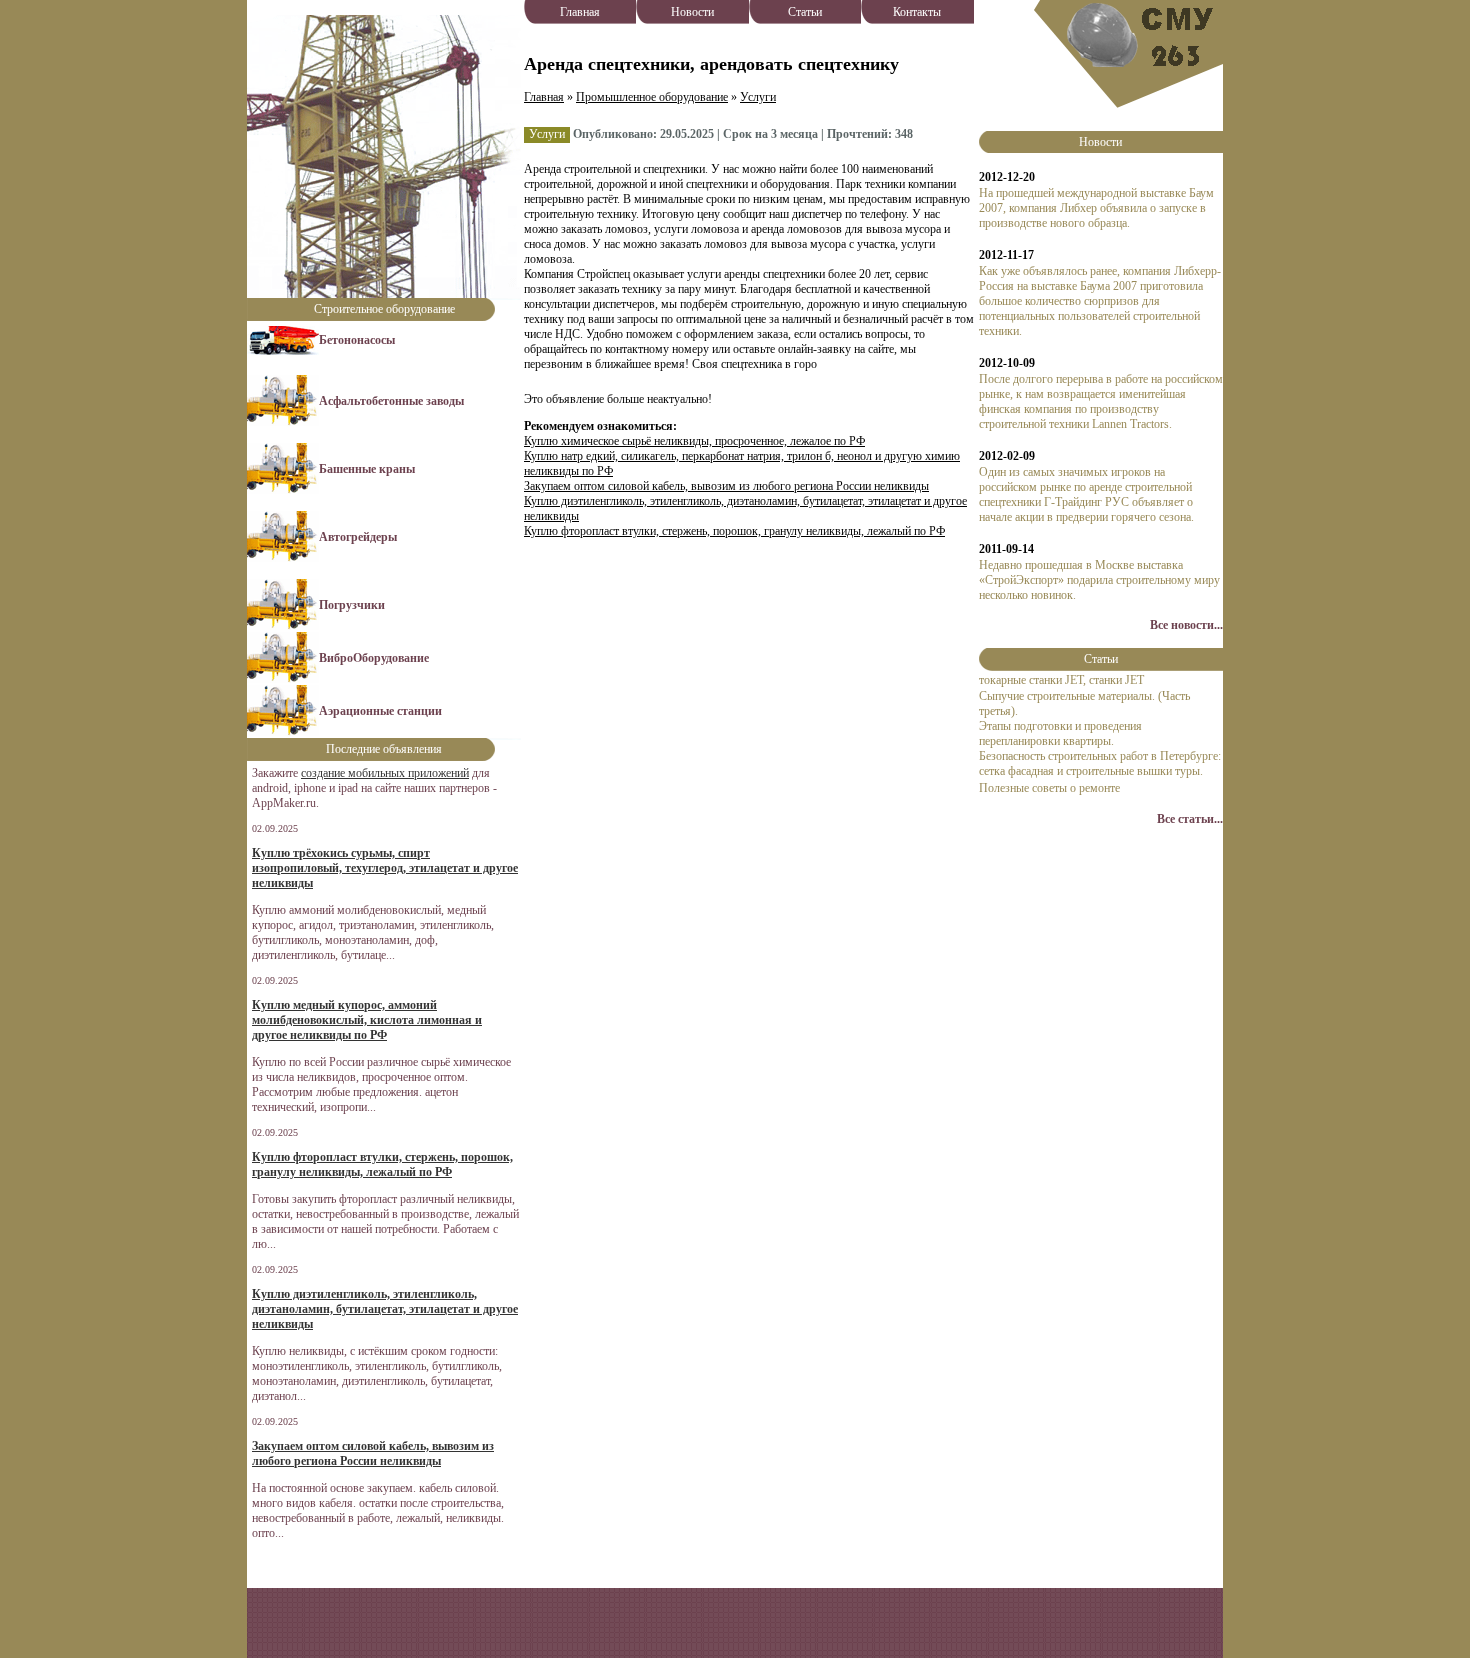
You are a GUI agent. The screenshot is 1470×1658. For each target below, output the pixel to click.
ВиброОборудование (374, 658)
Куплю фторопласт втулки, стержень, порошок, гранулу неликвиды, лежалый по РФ (734, 531)
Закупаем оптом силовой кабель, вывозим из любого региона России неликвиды (726, 486)
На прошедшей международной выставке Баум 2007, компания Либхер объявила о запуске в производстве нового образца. (1096, 208)
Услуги (758, 97)
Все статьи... (1190, 819)
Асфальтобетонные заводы (391, 401)
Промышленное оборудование (652, 97)
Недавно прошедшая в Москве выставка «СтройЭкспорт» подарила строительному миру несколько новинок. (1099, 580)
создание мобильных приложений (385, 773)
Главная (580, 12)
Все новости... (1186, 625)
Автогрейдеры (358, 537)
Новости (692, 12)
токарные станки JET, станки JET (1061, 680)
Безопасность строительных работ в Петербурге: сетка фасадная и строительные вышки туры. (1100, 763)
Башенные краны (367, 469)
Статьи (805, 12)
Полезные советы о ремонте (1049, 788)
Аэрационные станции (380, 711)
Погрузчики (352, 605)
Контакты (917, 12)
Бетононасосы (357, 340)
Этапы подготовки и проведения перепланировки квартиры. (1060, 733)
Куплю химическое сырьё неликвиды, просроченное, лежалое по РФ (694, 441)
